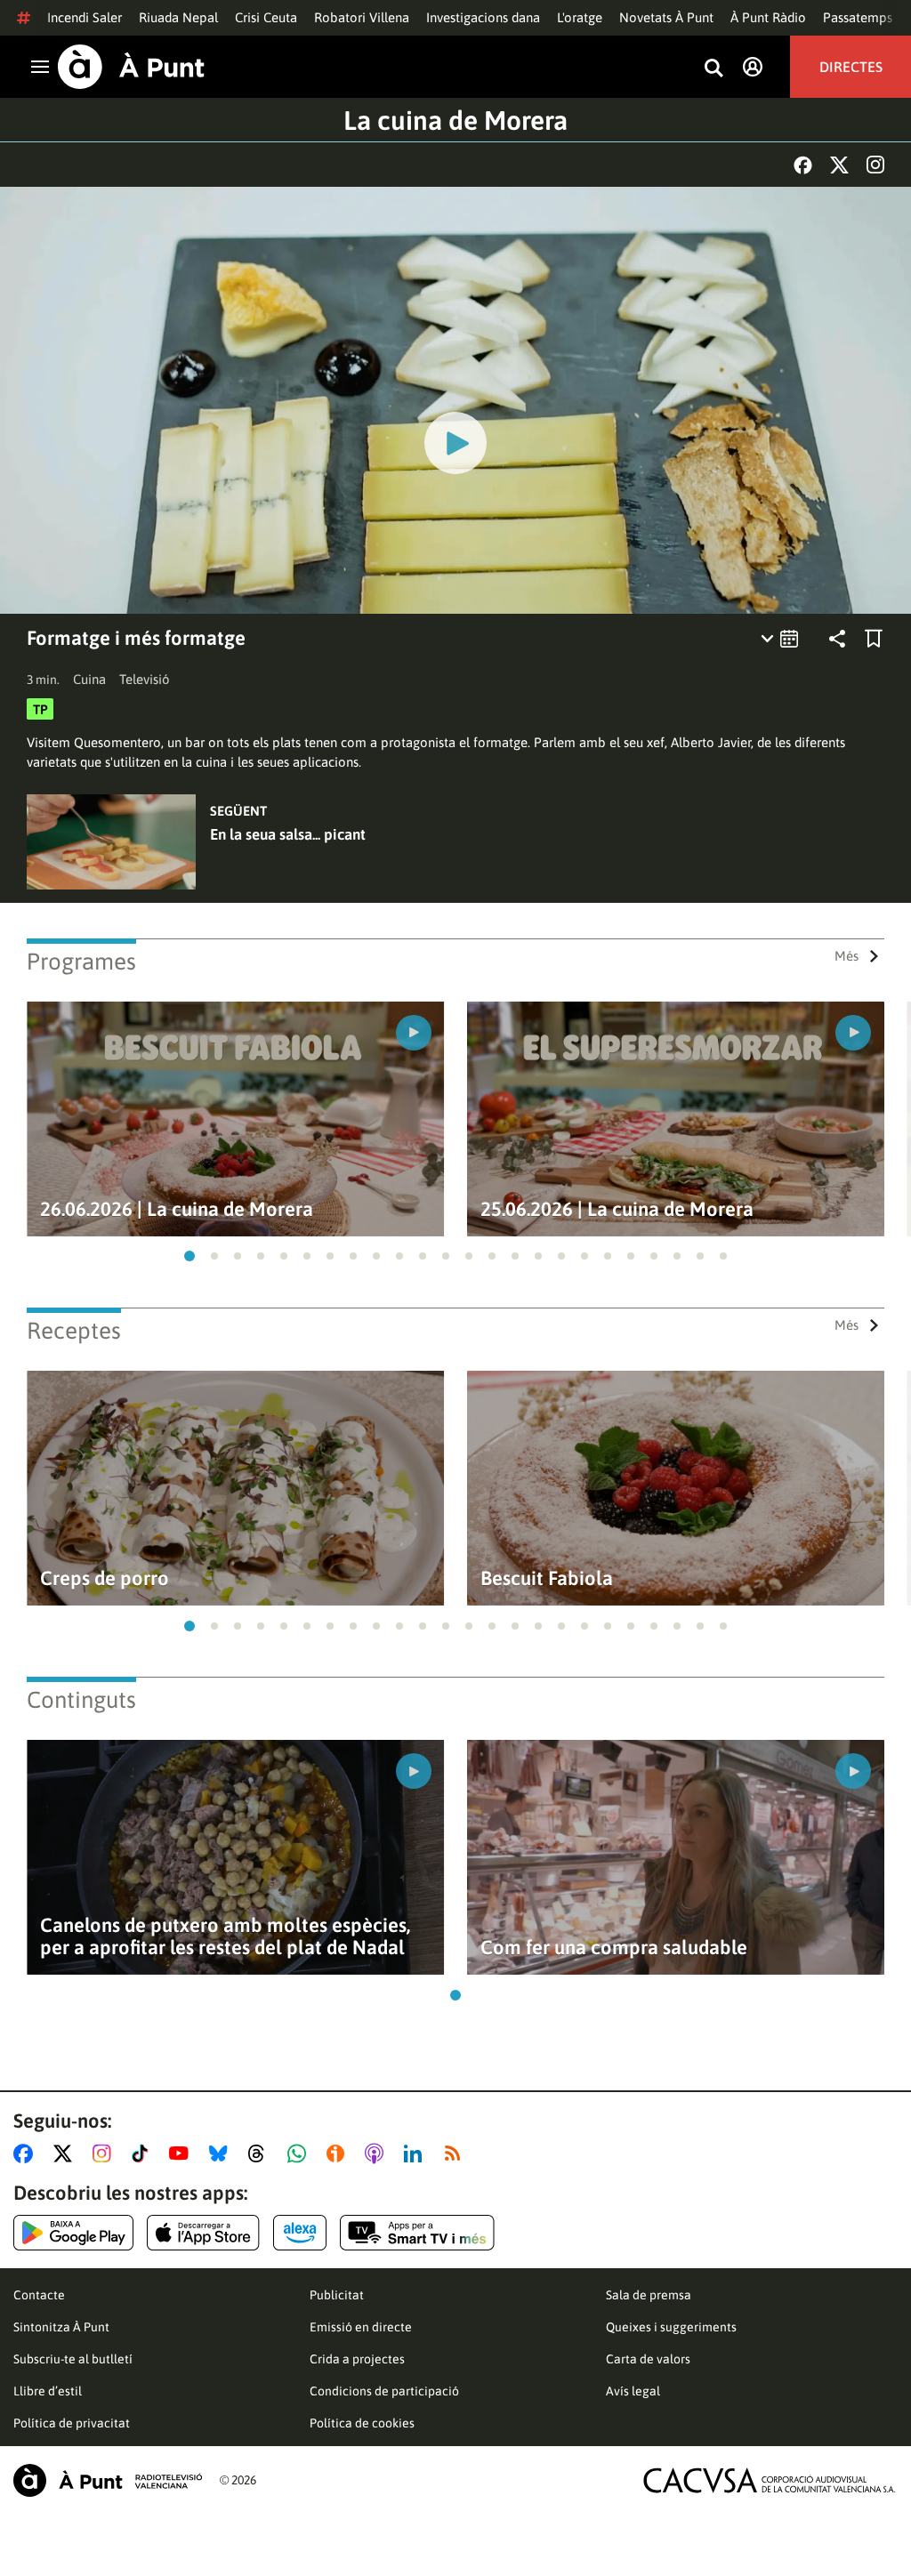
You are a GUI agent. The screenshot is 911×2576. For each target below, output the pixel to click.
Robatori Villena (362, 17)
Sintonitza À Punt (61, 2327)
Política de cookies (362, 2423)
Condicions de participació (384, 2391)
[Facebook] (803, 165)
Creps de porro (105, 1578)
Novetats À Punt (666, 17)
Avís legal (633, 2391)
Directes (851, 67)
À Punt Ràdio (768, 17)
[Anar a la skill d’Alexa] (300, 2233)
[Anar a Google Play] (73, 2233)
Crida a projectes (357, 2359)
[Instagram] (875, 165)
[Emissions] (781, 639)
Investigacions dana (483, 17)
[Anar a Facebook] (27, 2153)
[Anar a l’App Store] (203, 2233)
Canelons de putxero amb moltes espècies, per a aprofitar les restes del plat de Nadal (225, 1936)
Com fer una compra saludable (614, 1948)
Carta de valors (648, 2359)
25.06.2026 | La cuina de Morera (617, 1209)
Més (847, 956)
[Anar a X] (66, 2153)
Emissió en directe (361, 2327)
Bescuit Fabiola (547, 1578)
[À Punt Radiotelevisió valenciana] (108, 2480)
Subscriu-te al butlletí (73, 2359)
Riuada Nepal (178, 17)
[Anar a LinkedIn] (416, 2153)
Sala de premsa (649, 2295)
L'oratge (580, 17)
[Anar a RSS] (456, 2153)
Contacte (39, 2295)
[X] (839, 165)
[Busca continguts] (713, 69)
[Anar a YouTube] (182, 2153)
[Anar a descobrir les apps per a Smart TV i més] (417, 2233)
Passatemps (858, 17)
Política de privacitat (72, 2423)
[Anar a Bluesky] (222, 2153)
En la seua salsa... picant (288, 834)
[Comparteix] (837, 639)
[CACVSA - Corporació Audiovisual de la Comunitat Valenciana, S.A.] (770, 2480)
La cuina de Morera (455, 120)
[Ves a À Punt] (131, 67)
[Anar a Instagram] (105, 2153)
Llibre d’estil (48, 2391)
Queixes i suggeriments (671, 2327)
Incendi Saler (85, 17)
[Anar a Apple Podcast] (378, 2153)
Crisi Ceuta (266, 17)
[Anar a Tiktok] (144, 2153)
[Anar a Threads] (261, 2153)
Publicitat (337, 2295)
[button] (189, 1256)
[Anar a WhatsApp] (300, 2153)
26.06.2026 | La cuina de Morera (177, 1209)
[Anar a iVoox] (339, 2153)
